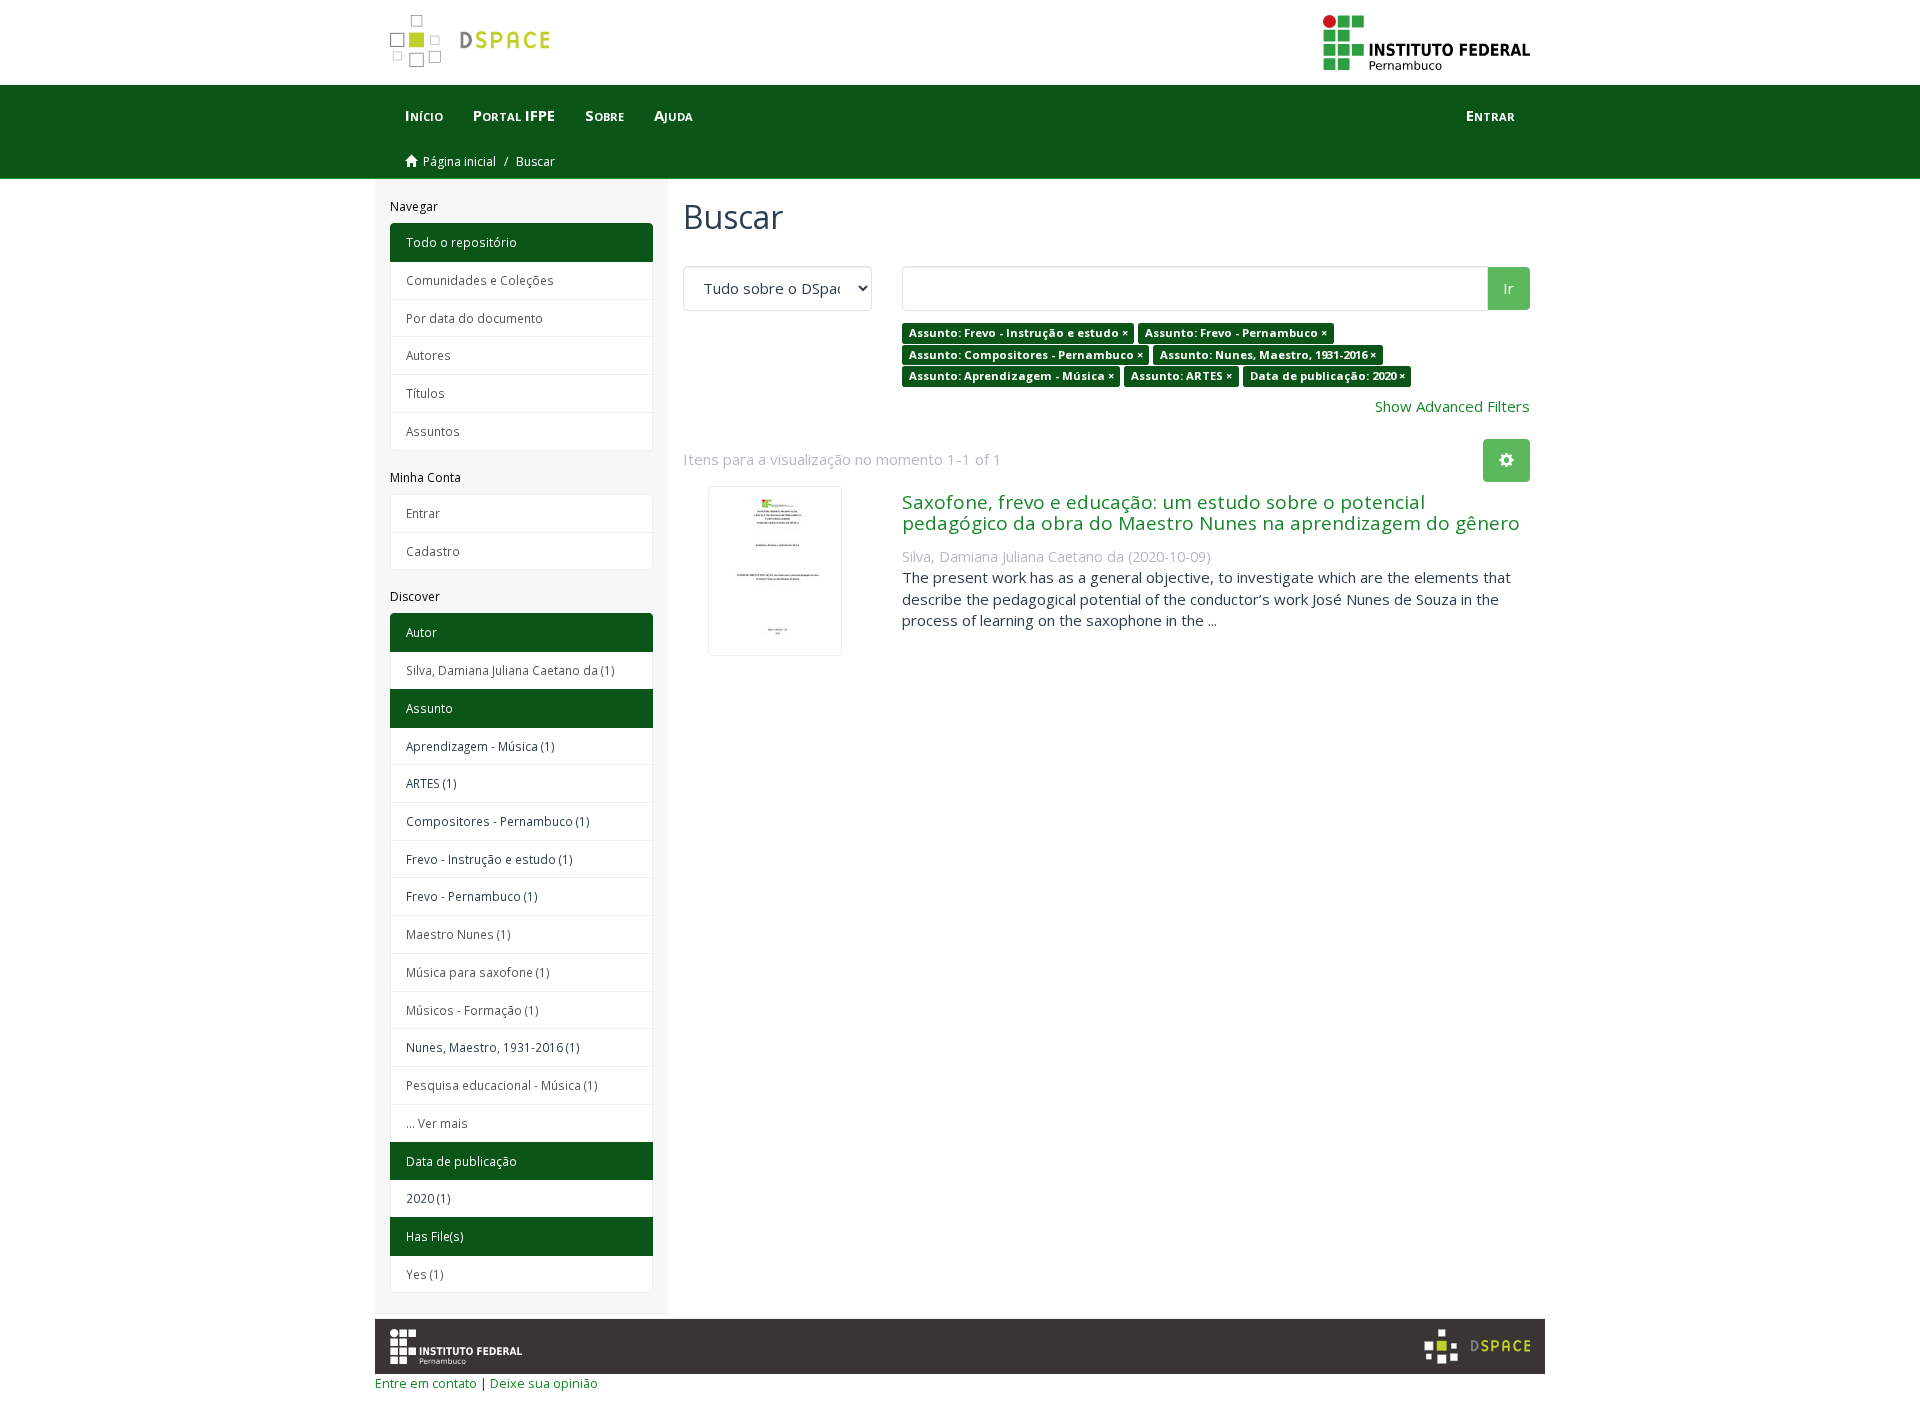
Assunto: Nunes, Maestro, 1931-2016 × (1268, 354)
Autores (428, 355)
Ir (1508, 288)
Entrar (423, 513)
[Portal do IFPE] (1426, 41)
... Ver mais (437, 1123)
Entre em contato (426, 1383)
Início (424, 115)
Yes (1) (425, 1274)
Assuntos (433, 431)
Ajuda (673, 115)
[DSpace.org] (1477, 1346)
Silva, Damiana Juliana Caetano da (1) (510, 670)
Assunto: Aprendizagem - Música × (1011, 375)
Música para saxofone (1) (478, 972)
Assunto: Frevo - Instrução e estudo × (1018, 332)
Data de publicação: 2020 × (1327, 375)
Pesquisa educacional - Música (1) (502, 1085)
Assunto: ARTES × (1181, 375)
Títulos (425, 393)
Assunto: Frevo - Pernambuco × (1236, 332)
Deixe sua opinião (544, 1383)
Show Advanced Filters (1452, 406)
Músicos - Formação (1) (472, 1010)
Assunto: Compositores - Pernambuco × (1026, 354)
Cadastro (433, 551)
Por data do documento (474, 318)
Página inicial (459, 161)
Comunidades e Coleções (480, 280)
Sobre (604, 115)
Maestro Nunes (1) (458, 934)
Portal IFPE (514, 115)
